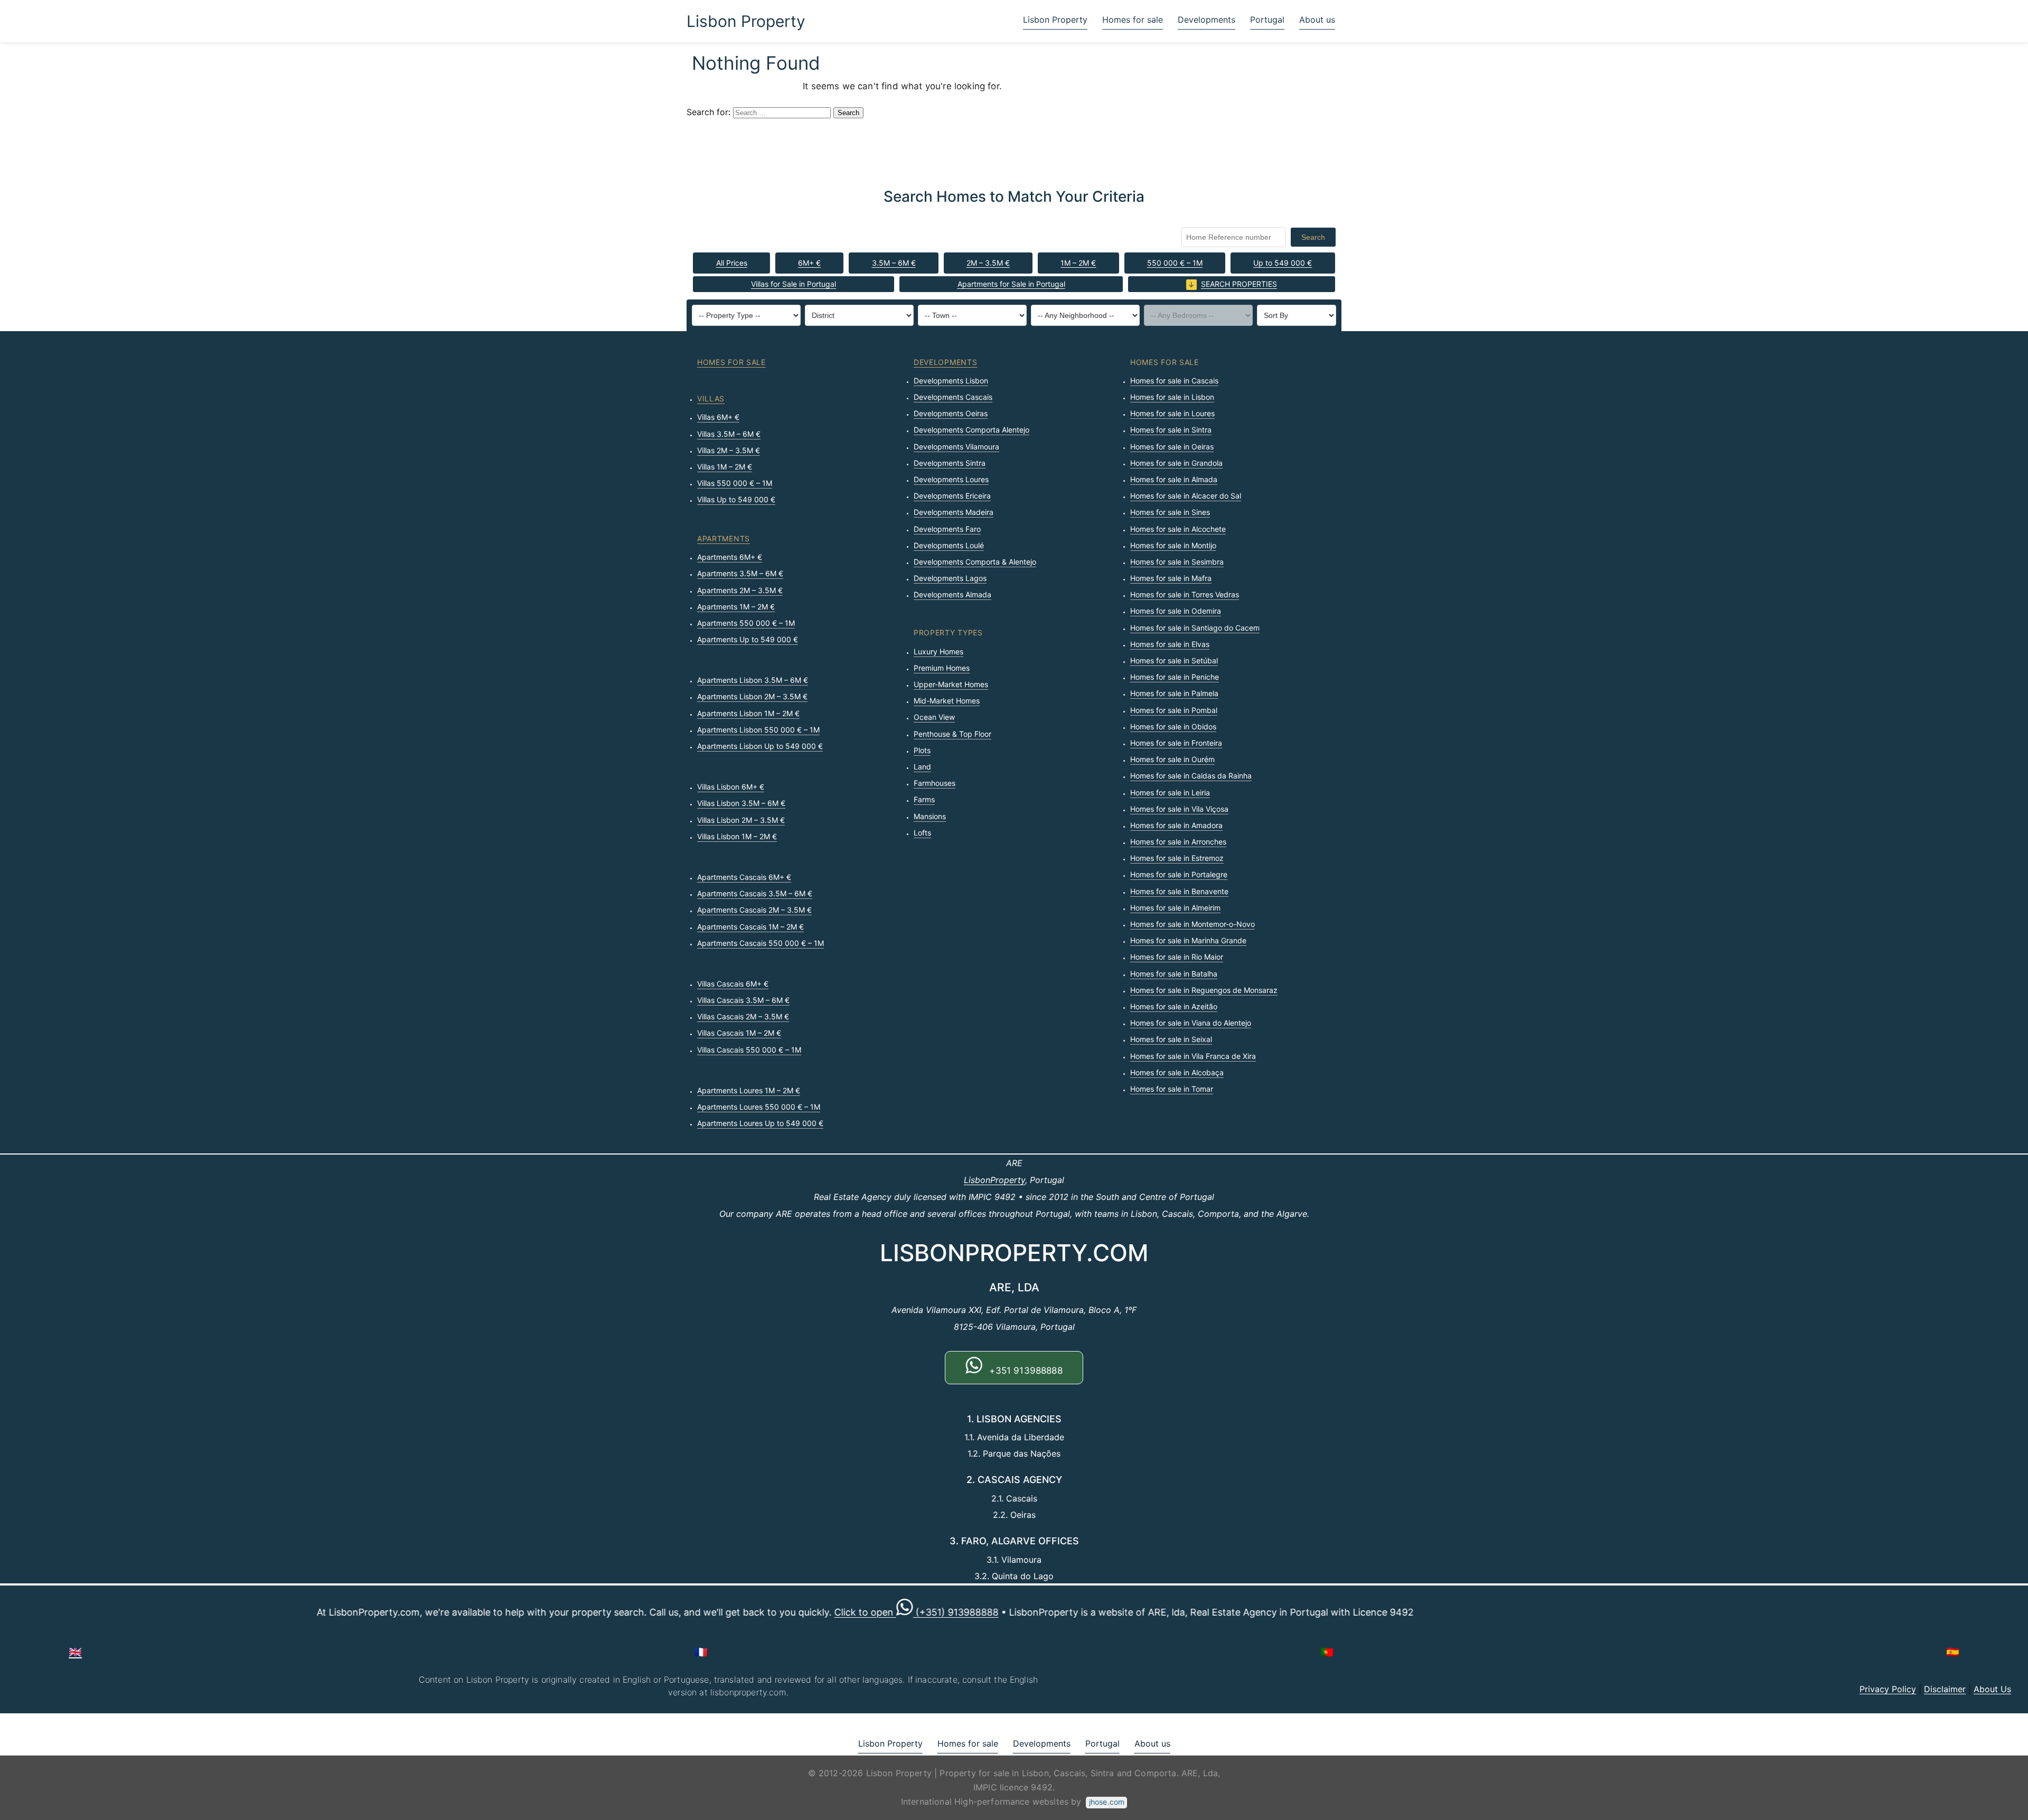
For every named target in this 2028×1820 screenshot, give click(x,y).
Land (922, 767)
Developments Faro (947, 529)
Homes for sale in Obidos (1173, 726)
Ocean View (934, 717)
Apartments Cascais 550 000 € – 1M (760, 943)
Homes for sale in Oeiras (1172, 447)
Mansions (930, 816)
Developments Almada (952, 594)
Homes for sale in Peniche (1175, 677)
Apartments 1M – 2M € (736, 607)
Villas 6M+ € (718, 417)
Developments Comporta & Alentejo (975, 562)
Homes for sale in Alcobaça (1177, 1072)
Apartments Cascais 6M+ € (744, 877)
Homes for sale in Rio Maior (1177, 957)
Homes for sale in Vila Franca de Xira (1193, 1056)
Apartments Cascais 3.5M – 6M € (755, 893)
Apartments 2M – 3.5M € (740, 590)
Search (1313, 237)
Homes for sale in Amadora (1176, 825)
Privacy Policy (1888, 1689)
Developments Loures (951, 479)
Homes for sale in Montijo (1173, 545)
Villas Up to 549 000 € (736, 499)
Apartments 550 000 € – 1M (746, 623)
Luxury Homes (938, 651)
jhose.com (1107, 1802)
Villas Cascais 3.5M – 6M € (743, 1000)
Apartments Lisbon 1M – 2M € (748, 713)
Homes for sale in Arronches (1178, 842)
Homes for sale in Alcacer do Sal (1186, 496)
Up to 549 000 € (1283, 263)
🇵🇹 (1327, 1652)
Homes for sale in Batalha (1174, 974)
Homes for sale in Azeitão (1174, 1006)
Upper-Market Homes (951, 684)
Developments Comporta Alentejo (971, 430)
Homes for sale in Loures (1172, 413)
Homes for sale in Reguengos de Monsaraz (1204, 990)
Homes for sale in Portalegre (1179, 874)
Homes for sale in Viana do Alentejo (1191, 1023)
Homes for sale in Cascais (1174, 381)
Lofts (922, 833)
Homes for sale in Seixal (1171, 1039)
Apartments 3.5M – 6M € (740, 573)
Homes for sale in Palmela (1174, 693)
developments (945, 362)
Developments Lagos (950, 578)
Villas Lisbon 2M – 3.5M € (741, 820)
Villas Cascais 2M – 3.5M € (743, 1016)
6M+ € (809, 263)
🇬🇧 (75, 1652)
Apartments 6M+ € (730, 557)
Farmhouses (935, 783)
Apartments (724, 538)
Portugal (1267, 20)
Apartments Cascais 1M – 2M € (750, 927)
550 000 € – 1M (1175, 263)
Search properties (1239, 284)
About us (1317, 20)
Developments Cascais (953, 397)
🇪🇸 (1953, 1652)
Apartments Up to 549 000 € (748, 639)
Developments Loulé (949, 545)
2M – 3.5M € (988, 263)
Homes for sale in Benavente (1179, 891)
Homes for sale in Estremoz (1177, 858)
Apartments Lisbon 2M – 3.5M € (752, 696)
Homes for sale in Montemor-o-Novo (1193, 924)
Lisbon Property (746, 21)
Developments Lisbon (951, 381)
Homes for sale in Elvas (1170, 644)
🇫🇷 (701, 1652)
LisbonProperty (994, 1180)
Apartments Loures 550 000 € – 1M (759, 1107)
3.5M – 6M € (894, 263)
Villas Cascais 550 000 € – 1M (749, 1050)
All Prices (732, 263)
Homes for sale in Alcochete (1178, 529)
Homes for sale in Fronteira (1176, 743)
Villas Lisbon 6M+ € (731, 787)
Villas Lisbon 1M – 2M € (737, 836)
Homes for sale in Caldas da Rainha (1191, 776)
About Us (1992, 1689)
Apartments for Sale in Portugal (1011, 284)
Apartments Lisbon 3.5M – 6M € (753, 680)
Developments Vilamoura (956, 447)
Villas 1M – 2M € (725, 467)
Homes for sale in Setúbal (1174, 660)
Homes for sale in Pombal (1174, 710)
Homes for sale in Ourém (1172, 759)
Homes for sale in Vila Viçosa (1179, 809)
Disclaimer (1945, 1689)
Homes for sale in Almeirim (1175, 908)
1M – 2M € (1078, 263)
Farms (924, 799)
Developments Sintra (950, 463)
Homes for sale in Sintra (1171, 430)
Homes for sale (1133, 20)
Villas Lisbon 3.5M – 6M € (741, 803)
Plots (922, 750)
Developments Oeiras (951, 413)
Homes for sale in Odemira (1176, 611)
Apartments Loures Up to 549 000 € (760, 1123)
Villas (711, 398)
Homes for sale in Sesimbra (1177, 562)
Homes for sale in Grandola (1176, 463)
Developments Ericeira (952, 496)
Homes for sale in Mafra (1171, 578)
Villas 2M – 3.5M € (729, 450)
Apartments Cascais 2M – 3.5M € (754, 910)
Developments (1207, 20)
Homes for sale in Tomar (1172, 1089)
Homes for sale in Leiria (1170, 792)
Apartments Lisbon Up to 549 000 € (760, 746)
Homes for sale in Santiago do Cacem (1195, 628)
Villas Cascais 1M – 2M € (739, 1033)
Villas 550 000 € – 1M (735, 483)
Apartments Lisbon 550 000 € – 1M (758, 730)
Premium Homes (942, 668)
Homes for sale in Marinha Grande (1188, 940)
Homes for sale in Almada (1174, 479)
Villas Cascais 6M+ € (733, 984)
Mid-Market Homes (947, 701)
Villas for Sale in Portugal (794, 284)
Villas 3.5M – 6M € (729, 434)
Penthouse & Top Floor (952, 734)
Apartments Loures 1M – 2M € (749, 1090)
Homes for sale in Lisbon (1172, 397)
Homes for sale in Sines (1170, 512)
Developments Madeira (954, 512)
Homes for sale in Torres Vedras (1185, 594)
